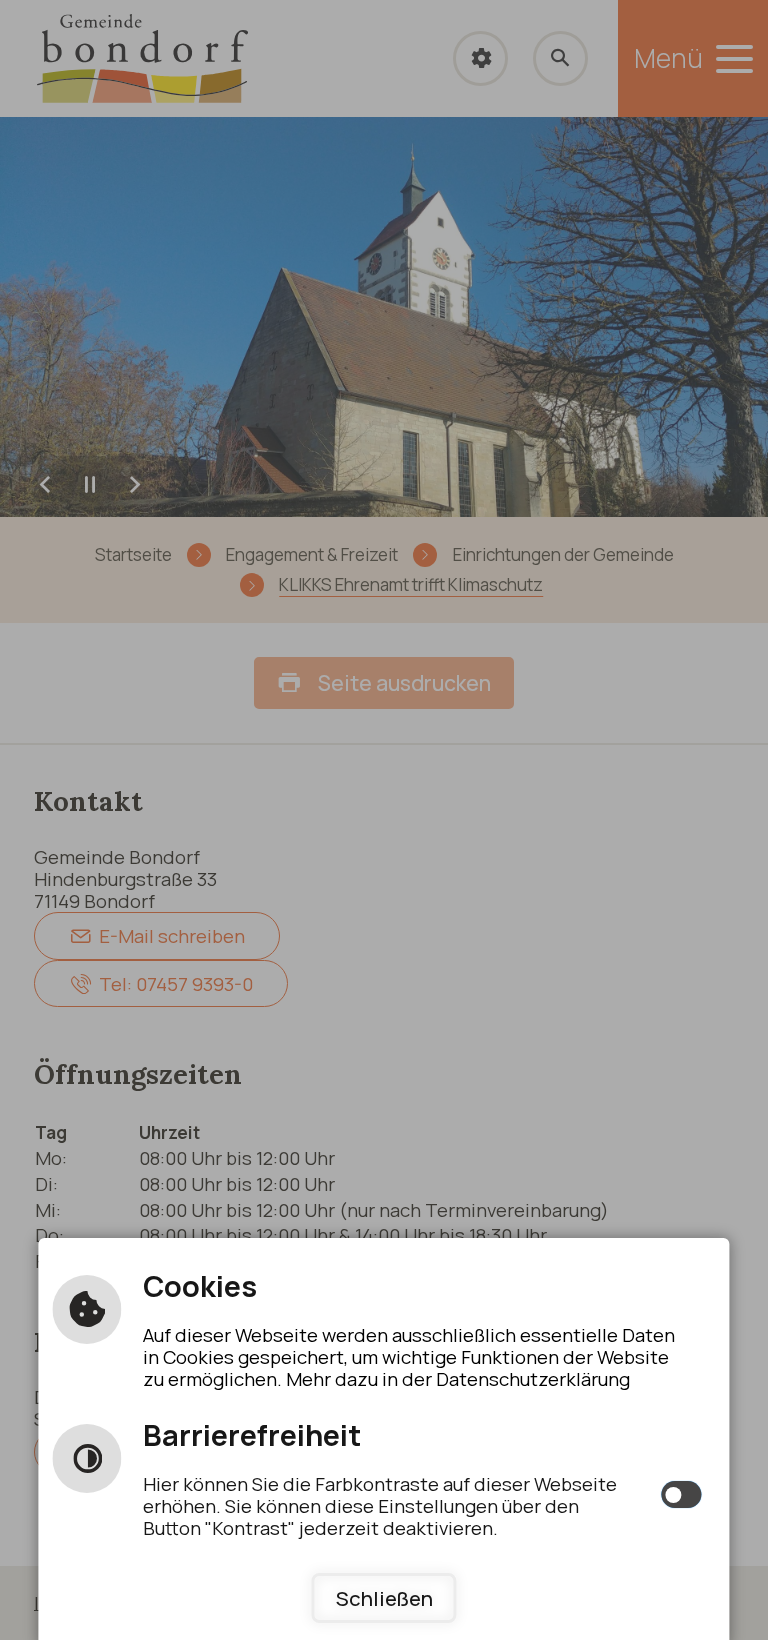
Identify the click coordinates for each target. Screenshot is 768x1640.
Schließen (384, 1598)
